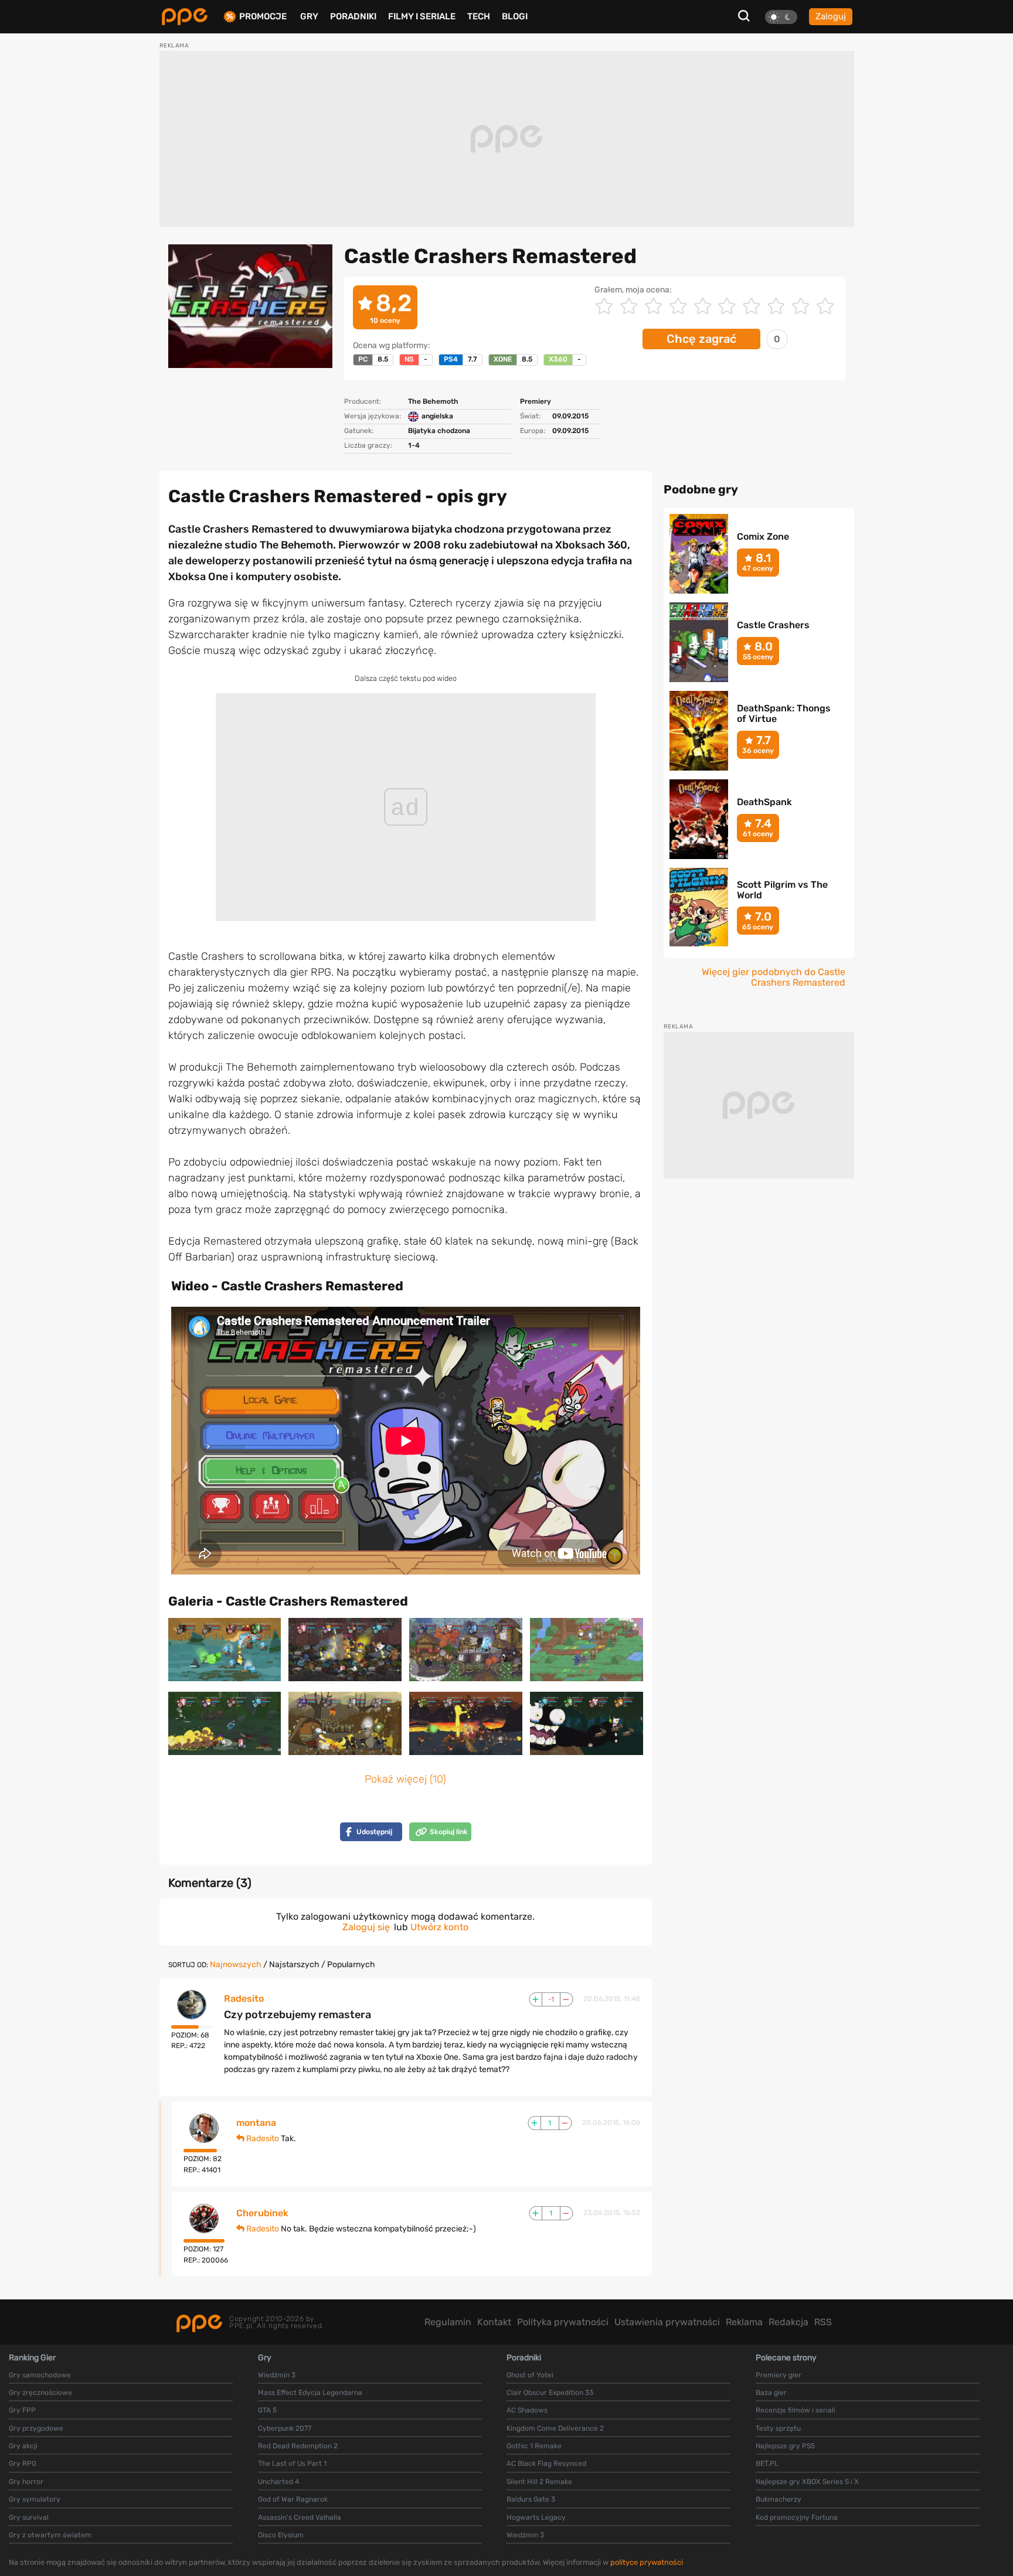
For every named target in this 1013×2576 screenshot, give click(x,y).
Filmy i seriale (422, 16)
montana (256, 2123)
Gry (309, 16)
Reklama (744, 2322)
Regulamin (448, 2322)
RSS (823, 2322)
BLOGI (515, 16)
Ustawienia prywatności (667, 2322)
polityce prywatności (647, 2562)
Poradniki (353, 16)
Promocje (263, 17)
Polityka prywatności (563, 2322)
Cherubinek (262, 2213)
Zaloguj (831, 16)
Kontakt (494, 2322)
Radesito (244, 1999)
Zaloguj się (366, 1927)
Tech (479, 16)
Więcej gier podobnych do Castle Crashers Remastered (774, 977)
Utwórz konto (439, 1927)
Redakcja (788, 2322)
